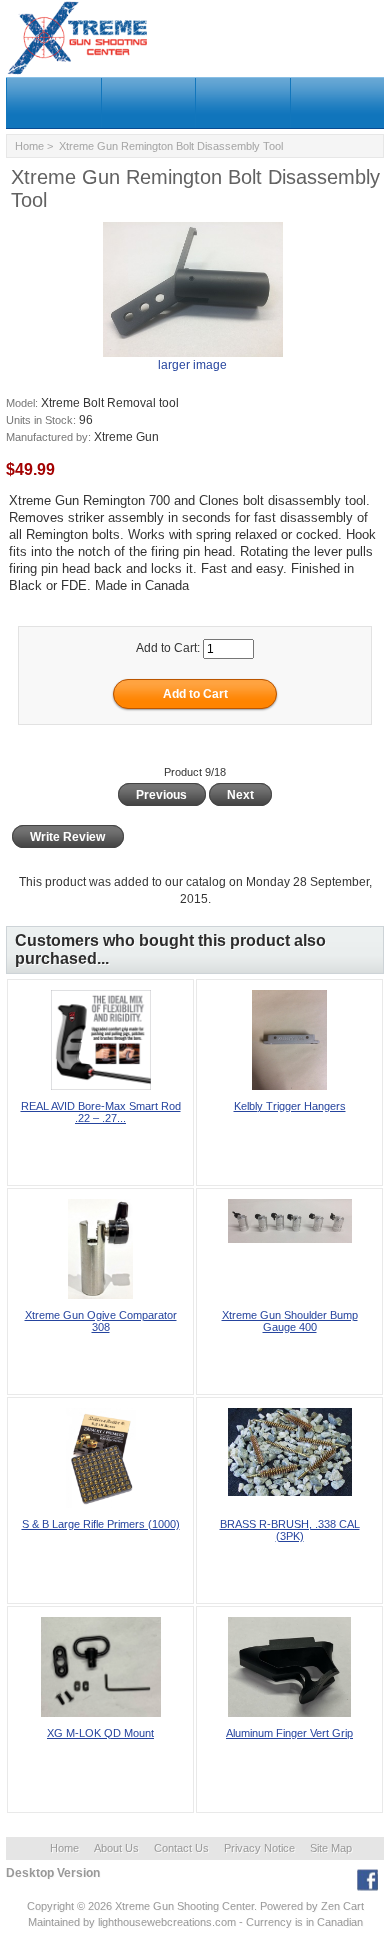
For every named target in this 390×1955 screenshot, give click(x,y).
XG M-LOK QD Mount (100, 1733)
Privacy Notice (259, 1848)
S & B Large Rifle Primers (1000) (101, 1524)
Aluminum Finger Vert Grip (289, 1733)
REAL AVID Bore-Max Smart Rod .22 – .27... (101, 1112)
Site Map (331, 1848)
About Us (116, 1848)
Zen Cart (342, 1906)
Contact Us (181, 1848)
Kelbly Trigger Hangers (290, 1106)
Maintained (54, 1922)
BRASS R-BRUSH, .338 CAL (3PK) (290, 1530)
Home (29, 146)
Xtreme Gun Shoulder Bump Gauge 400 (290, 1321)
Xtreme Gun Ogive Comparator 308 (101, 1321)
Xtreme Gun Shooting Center (184, 1906)
